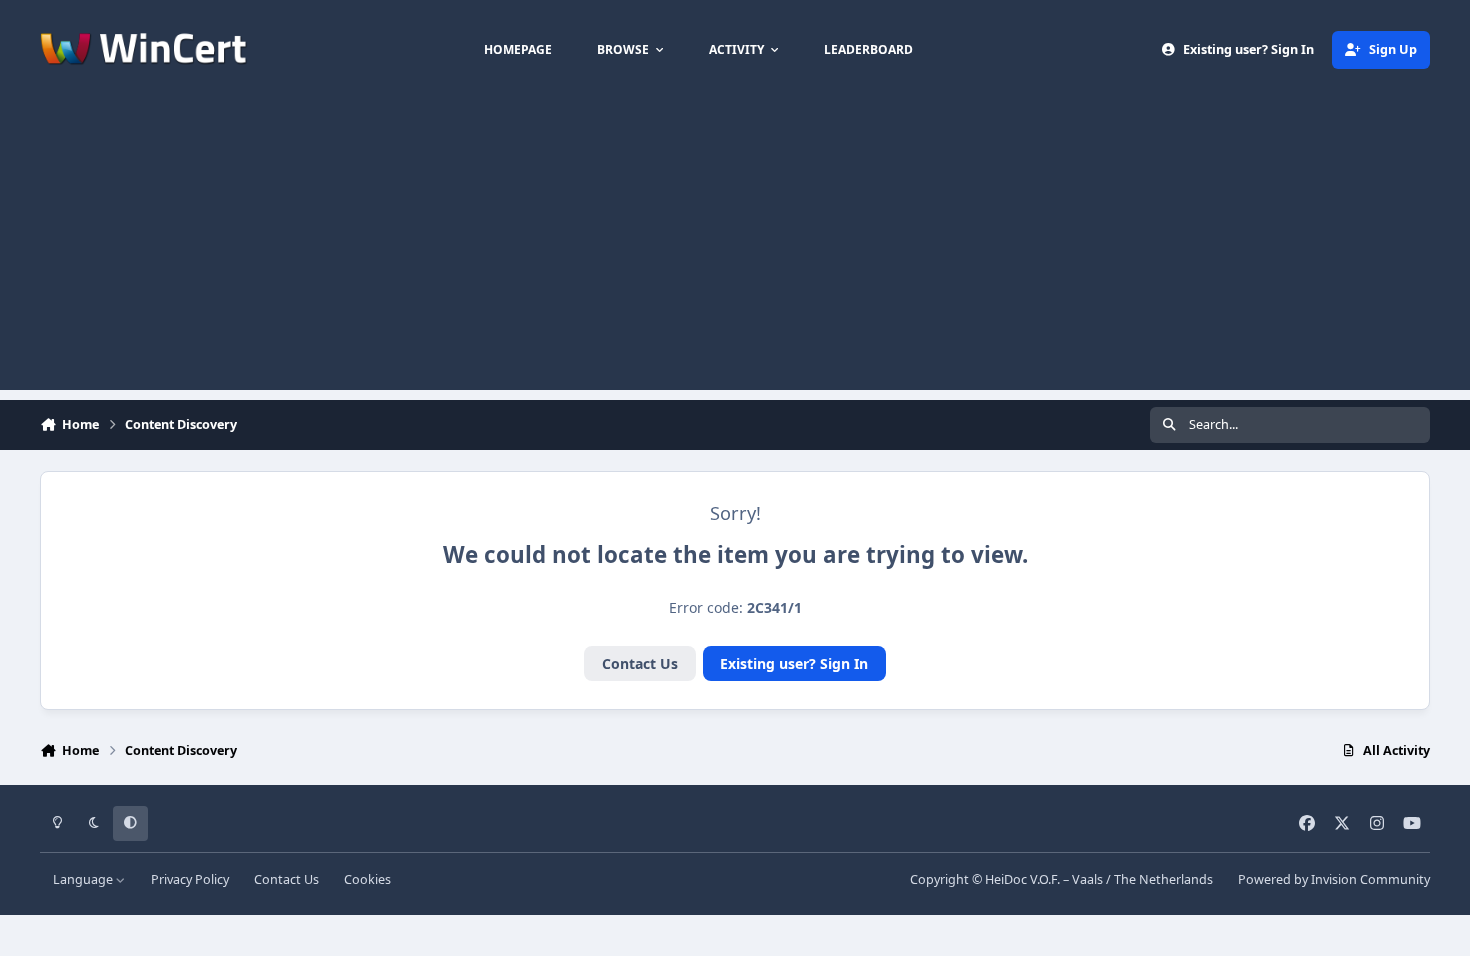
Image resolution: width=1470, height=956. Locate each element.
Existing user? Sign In (794, 663)
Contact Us (640, 663)
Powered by (1334, 879)
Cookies (367, 879)
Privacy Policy (190, 879)
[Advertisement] (735, 250)
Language (84, 879)
